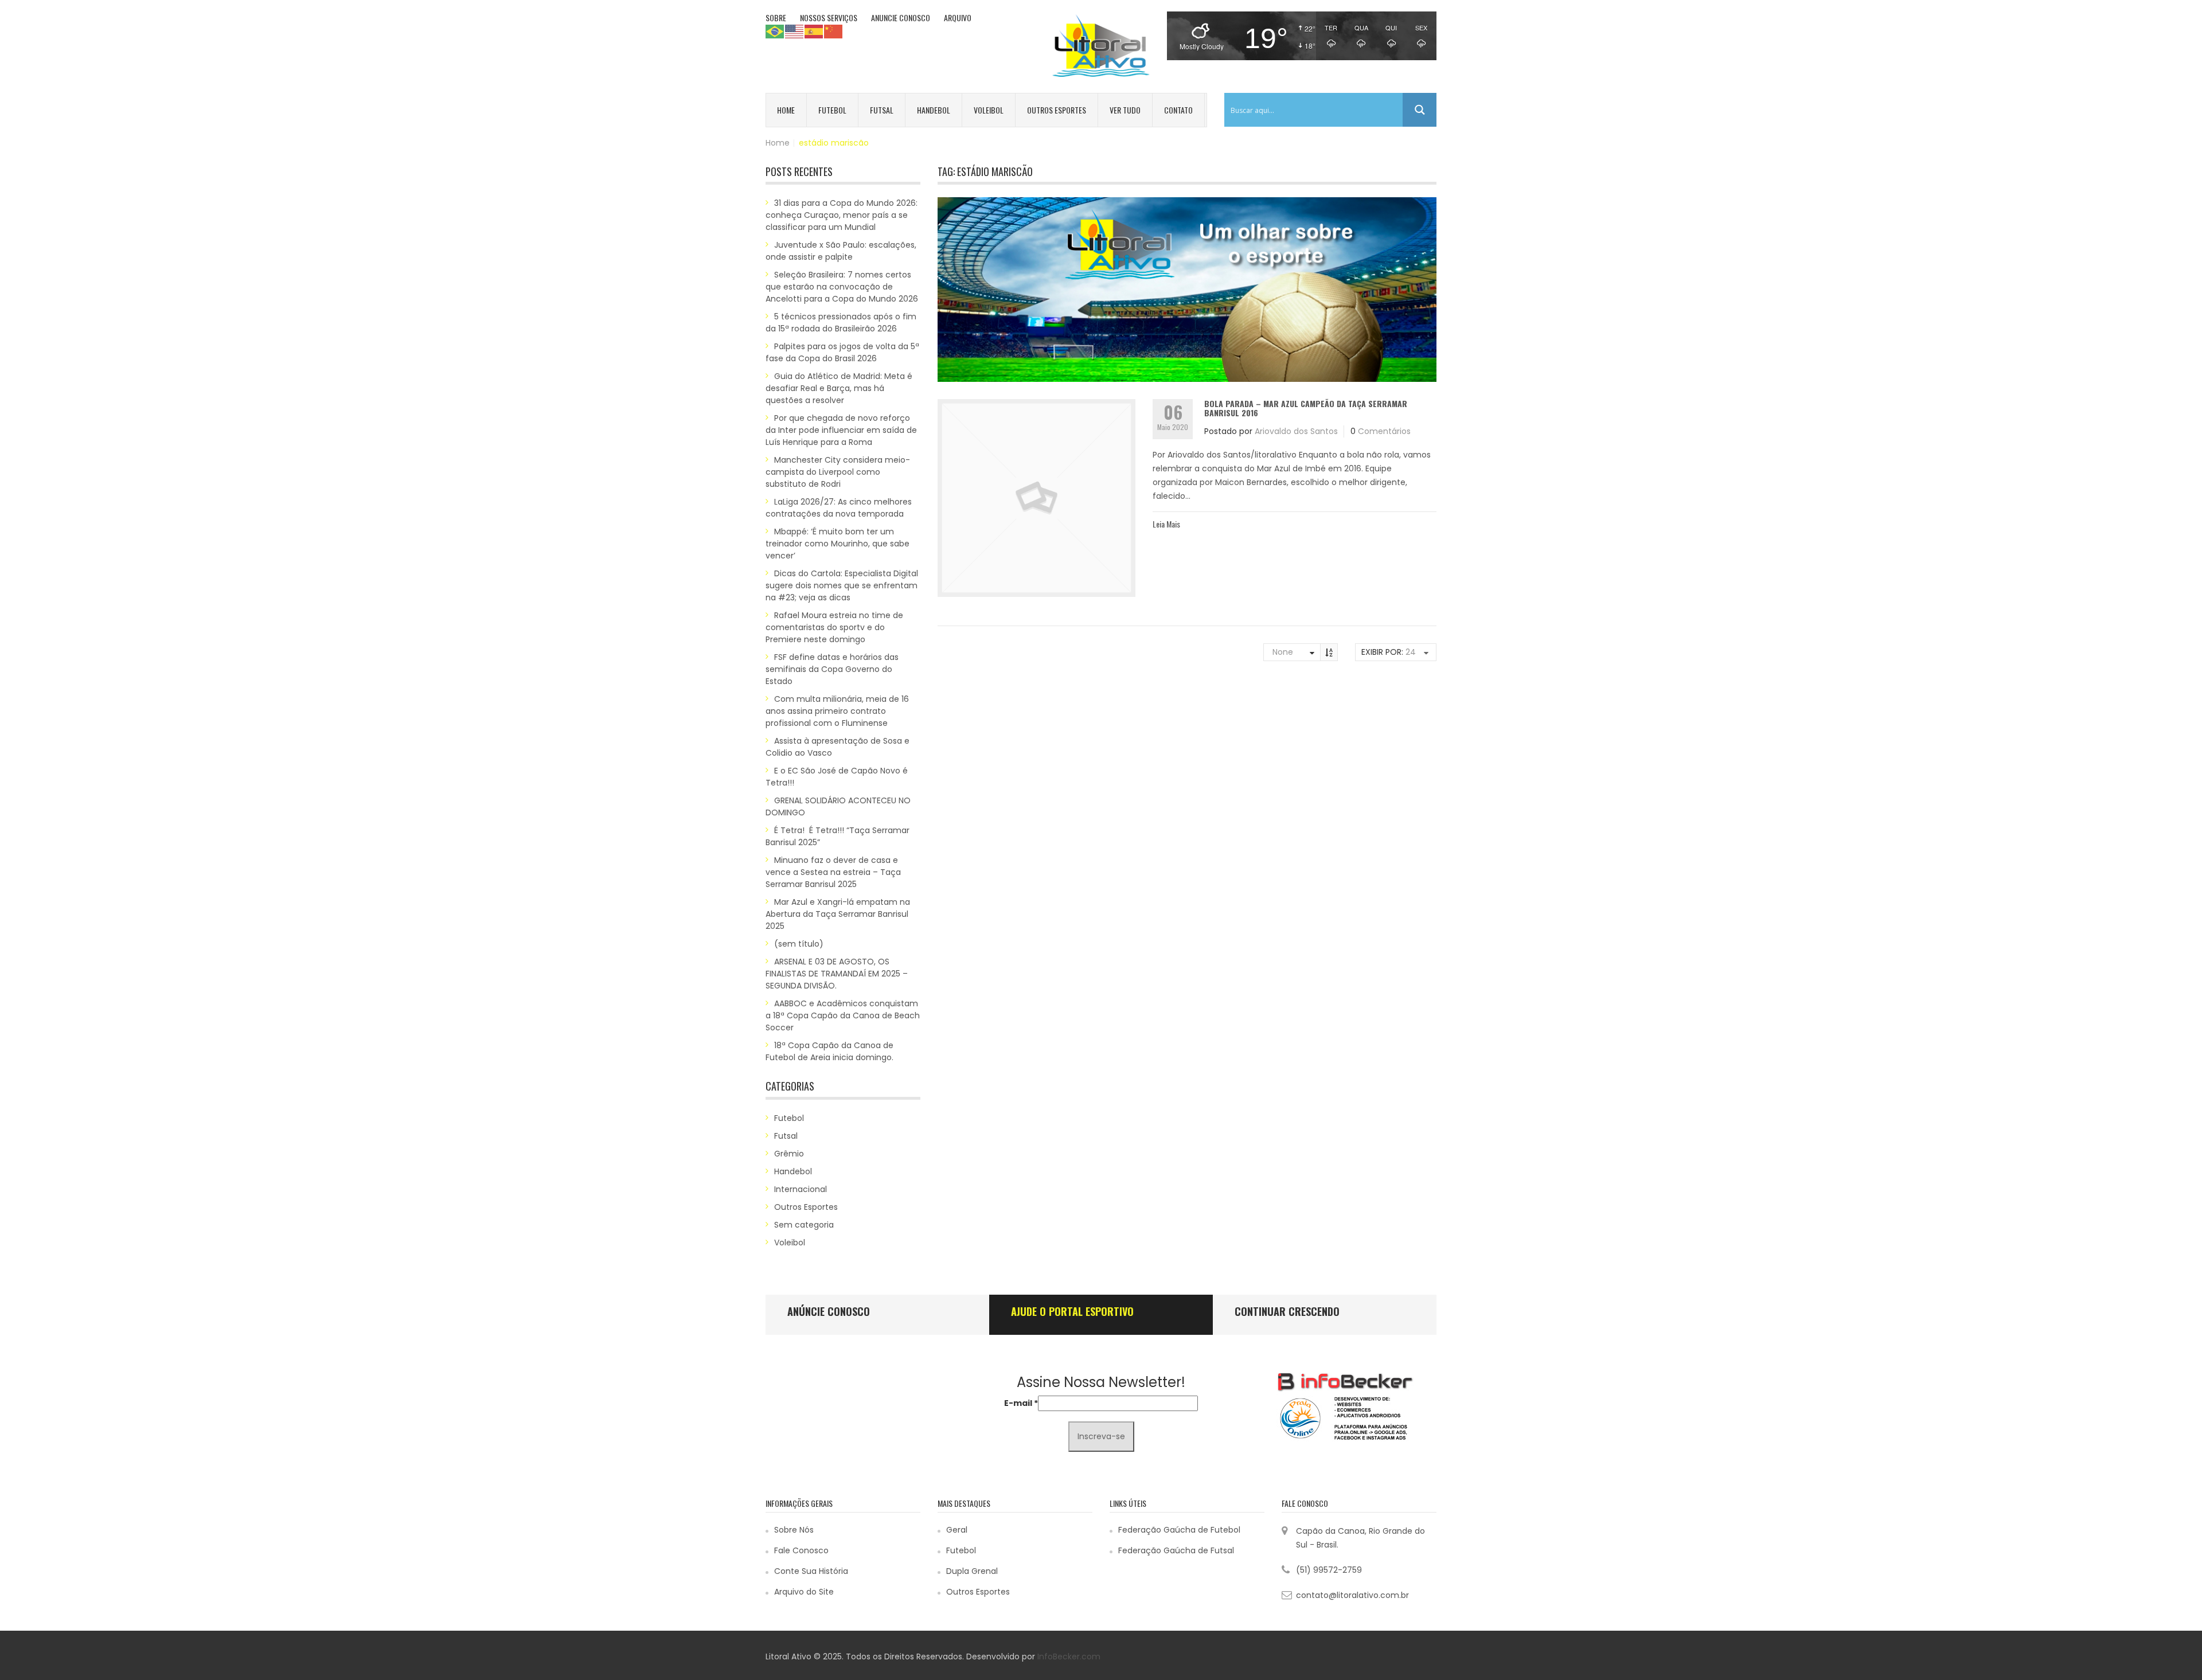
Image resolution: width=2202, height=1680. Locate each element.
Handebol (934, 110)
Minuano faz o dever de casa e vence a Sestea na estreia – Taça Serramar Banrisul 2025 (833, 872)
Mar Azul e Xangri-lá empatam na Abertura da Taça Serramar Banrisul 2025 (838, 914)
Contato (1178, 110)
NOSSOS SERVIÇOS (829, 17)
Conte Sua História (811, 1571)
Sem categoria (804, 1225)
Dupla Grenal (972, 1571)
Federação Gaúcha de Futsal (1176, 1550)
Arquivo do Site (804, 1592)
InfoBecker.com (1069, 1656)
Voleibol (989, 110)
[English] (795, 31)
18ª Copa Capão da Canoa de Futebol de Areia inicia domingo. (829, 1051)
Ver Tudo (1125, 110)
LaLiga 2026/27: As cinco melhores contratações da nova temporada (839, 508)
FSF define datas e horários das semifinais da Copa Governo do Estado (832, 669)
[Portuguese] (775, 31)
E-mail (1021, 1403)
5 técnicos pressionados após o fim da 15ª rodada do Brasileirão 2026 (841, 323)
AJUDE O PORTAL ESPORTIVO (1072, 1311)
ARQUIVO (958, 17)
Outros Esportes (1057, 110)
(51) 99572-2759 (1329, 1570)
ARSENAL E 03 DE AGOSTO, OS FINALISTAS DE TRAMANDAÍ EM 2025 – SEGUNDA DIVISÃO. (837, 974)
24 (1411, 652)
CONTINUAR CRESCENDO (1287, 1311)
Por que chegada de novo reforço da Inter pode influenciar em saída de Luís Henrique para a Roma (841, 430)
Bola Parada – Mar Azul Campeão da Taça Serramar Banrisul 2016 (1306, 408)
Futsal (882, 110)
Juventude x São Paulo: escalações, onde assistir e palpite (841, 251)
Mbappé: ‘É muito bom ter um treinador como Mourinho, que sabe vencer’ (838, 544)
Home (786, 110)
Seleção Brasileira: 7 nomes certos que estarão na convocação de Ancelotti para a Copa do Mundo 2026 (842, 287)
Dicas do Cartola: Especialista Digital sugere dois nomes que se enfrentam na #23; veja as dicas (842, 585)
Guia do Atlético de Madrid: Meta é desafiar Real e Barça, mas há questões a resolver (839, 388)
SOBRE (776, 17)
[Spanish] (814, 31)
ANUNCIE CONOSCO (901, 17)
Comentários (1384, 431)
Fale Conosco (801, 1550)
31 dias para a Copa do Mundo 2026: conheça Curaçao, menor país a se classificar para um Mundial (842, 215)
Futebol (832, 110)
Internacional (801, 1189)
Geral (957, 1530)
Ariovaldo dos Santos (1296, 431)
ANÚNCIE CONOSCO (829, 1311)
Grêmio (789, 1154)
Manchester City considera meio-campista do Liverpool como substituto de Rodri (838, 472)
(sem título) (799, 944)
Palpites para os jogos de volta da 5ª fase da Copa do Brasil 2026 (842, 352)
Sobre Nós (794, 1530)
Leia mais (1166, 524)
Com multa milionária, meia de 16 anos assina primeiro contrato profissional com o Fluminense (837, 711)
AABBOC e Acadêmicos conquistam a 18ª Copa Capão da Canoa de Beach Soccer (843, 1015)
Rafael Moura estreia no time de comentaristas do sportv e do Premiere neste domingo (834, 627)
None (1283, 652)
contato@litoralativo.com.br (1352, 1595)
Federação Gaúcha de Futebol (1179, 1530)
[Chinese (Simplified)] (834, 31)
